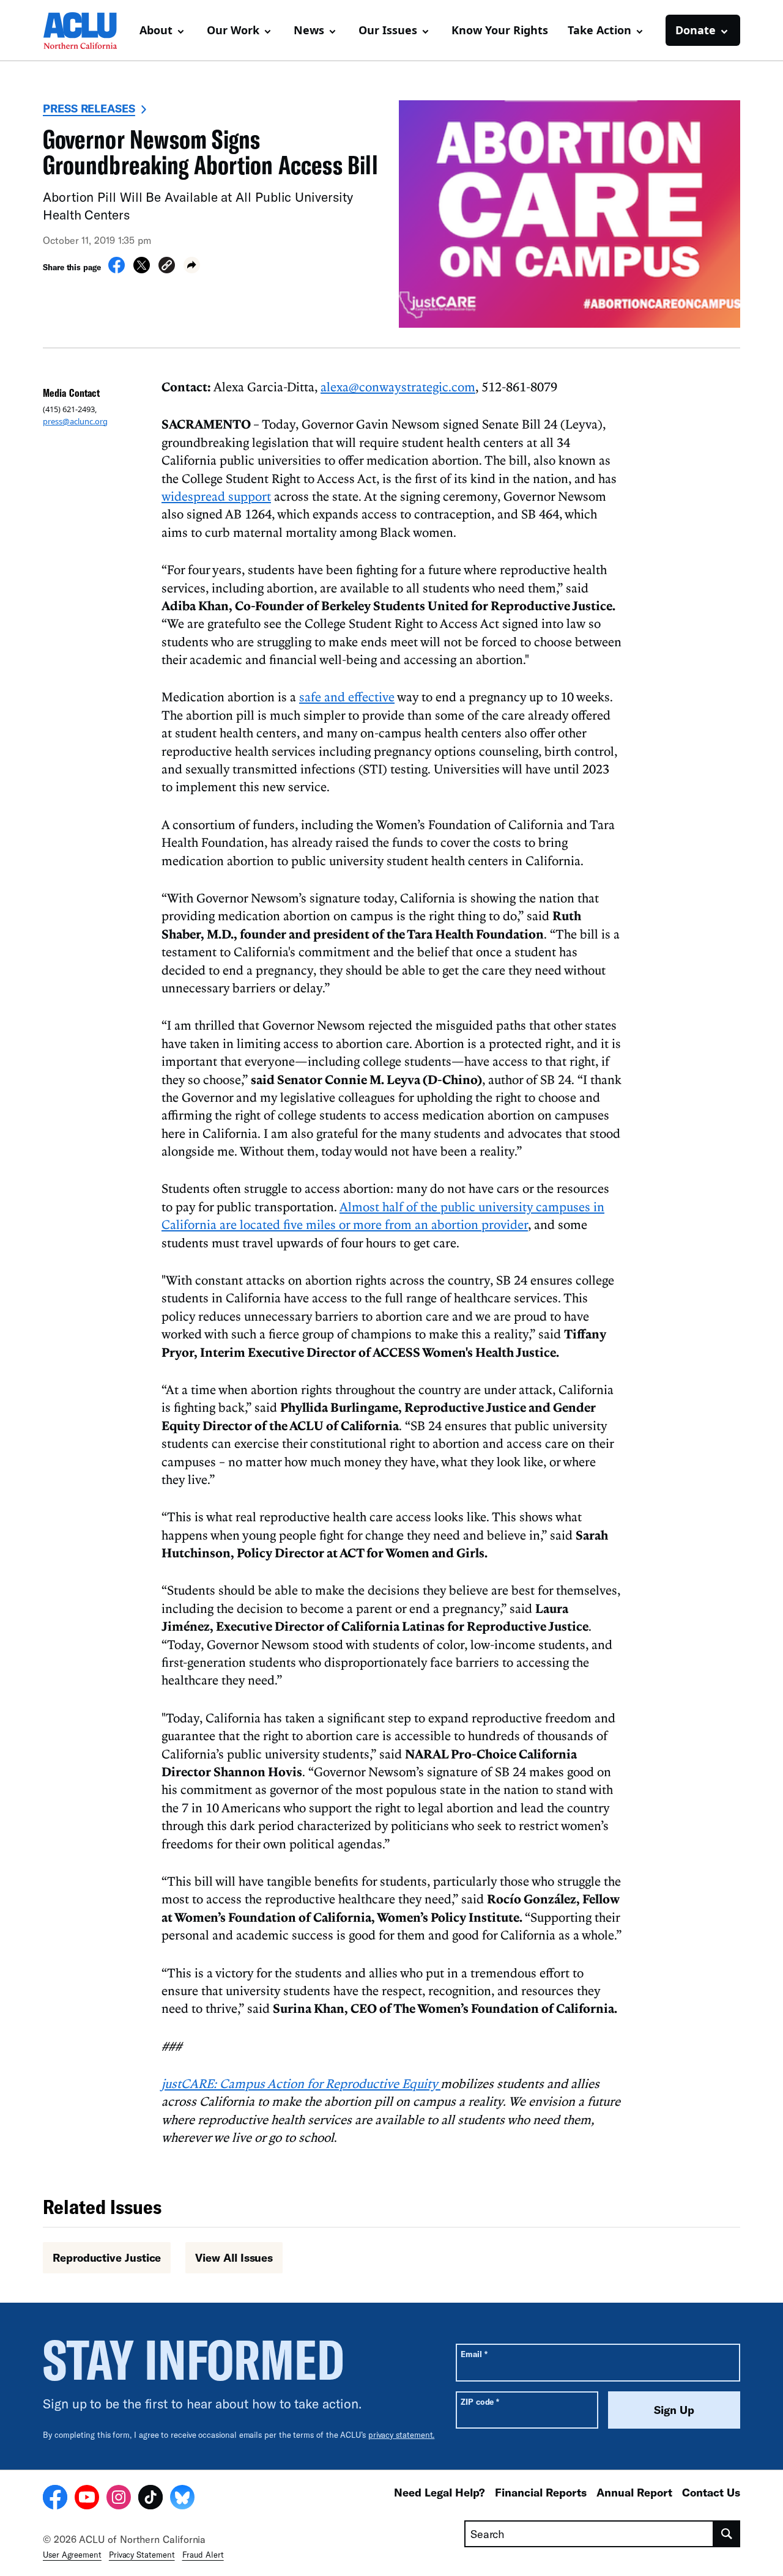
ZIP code (480, 2401)
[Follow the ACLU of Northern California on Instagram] (119, 2499)
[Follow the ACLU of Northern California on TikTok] (150, 2499)
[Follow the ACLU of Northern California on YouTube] (87, 2499)
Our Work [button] (233, 30)
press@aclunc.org (75, 421)
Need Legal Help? (440, 2492)
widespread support (216, 496)
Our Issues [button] (388, 30)
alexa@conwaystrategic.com (398, 386)
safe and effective (347, 696)
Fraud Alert (203, 2555)
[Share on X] (142, 270)
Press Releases (89, 108)
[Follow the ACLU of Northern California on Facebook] (55, 2499)
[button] (167, 267)
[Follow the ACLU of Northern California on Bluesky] (182, 2499)
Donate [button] (696, 30)
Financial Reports (541, 2492)
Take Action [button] (599, 30)
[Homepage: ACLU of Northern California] (86, 31)
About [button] (156, 30)
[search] (727, 2534)
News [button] (309, 30)
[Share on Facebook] (117, 270)
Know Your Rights (500, 30)
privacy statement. (402, 2435)
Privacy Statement (142, 2555)
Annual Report (634, 2492)
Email (474, 2354)
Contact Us (711, 2492)
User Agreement (72, 2555)
